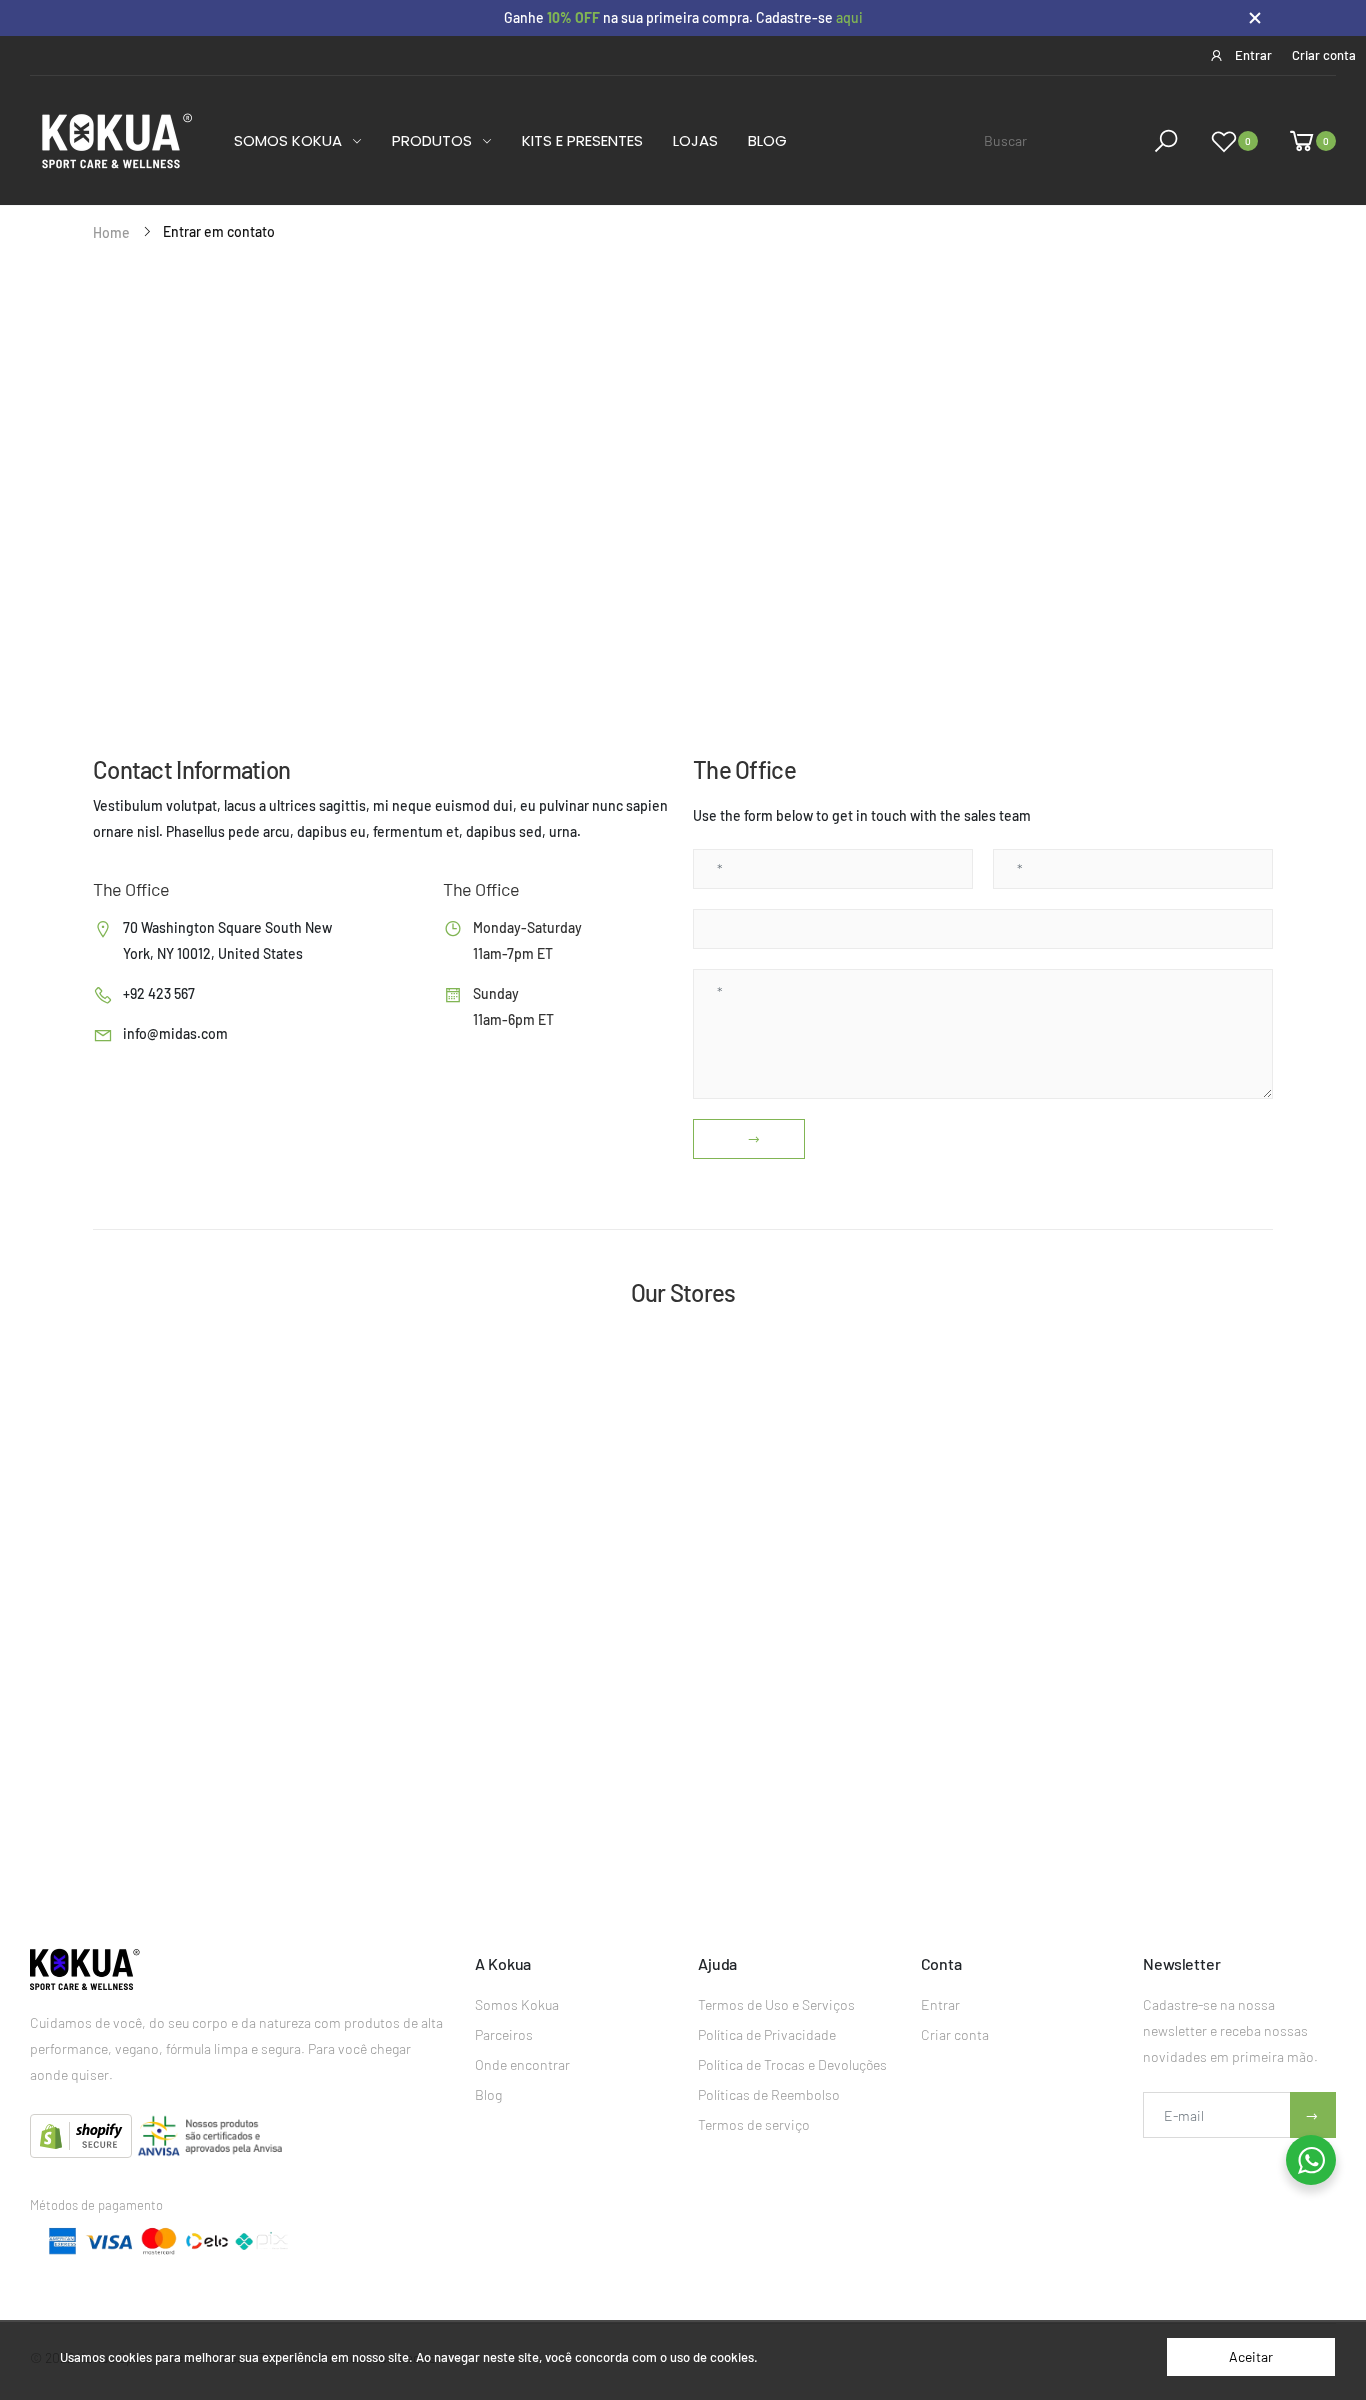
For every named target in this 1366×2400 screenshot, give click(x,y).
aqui (849, 17)
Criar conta (955, 2034)
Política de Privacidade (767, 2034)
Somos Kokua (517, 2004)
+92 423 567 (159, 993)
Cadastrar (1313, 2115)
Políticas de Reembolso (769, 2094)
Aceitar (1250, 2356)
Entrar (940, 2004)
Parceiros (504, 2034)
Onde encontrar (522, 2064)
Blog (488, 2094)
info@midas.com (175, 1033)
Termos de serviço (754, 2124)
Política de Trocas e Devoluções (792, 2064)
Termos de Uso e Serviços (776, 2004)
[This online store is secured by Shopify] (82, 2134)
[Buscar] (1169, 141)
